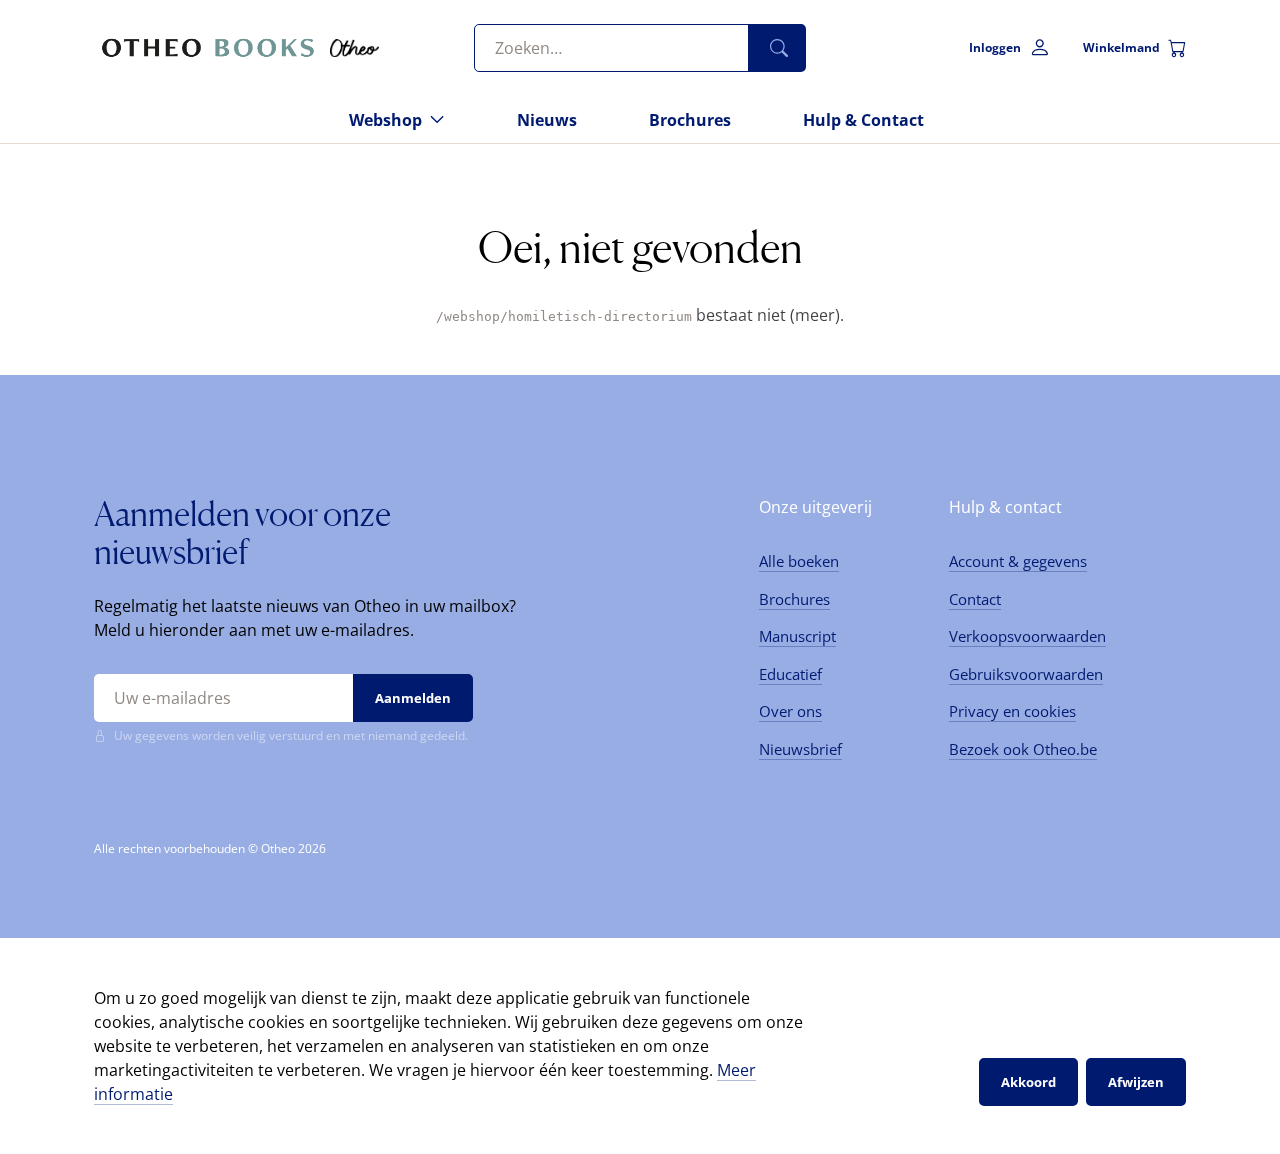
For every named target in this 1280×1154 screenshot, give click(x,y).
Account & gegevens (1018, 561)
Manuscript (797, 636)
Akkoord (1028, 1082)
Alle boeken (799, 561)
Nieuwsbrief (800, 749)
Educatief (790, 674)
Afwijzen (1136, 1082)
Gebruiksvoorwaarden (1026, 674)
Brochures (690, 120)
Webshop (385, 120)
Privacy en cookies (1012, 711)
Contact (975, 599)
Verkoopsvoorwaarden (1027, 636)
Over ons (790, 711)
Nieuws (547, 120)
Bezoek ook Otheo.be (1023, 749)
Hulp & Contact (863, 120)
